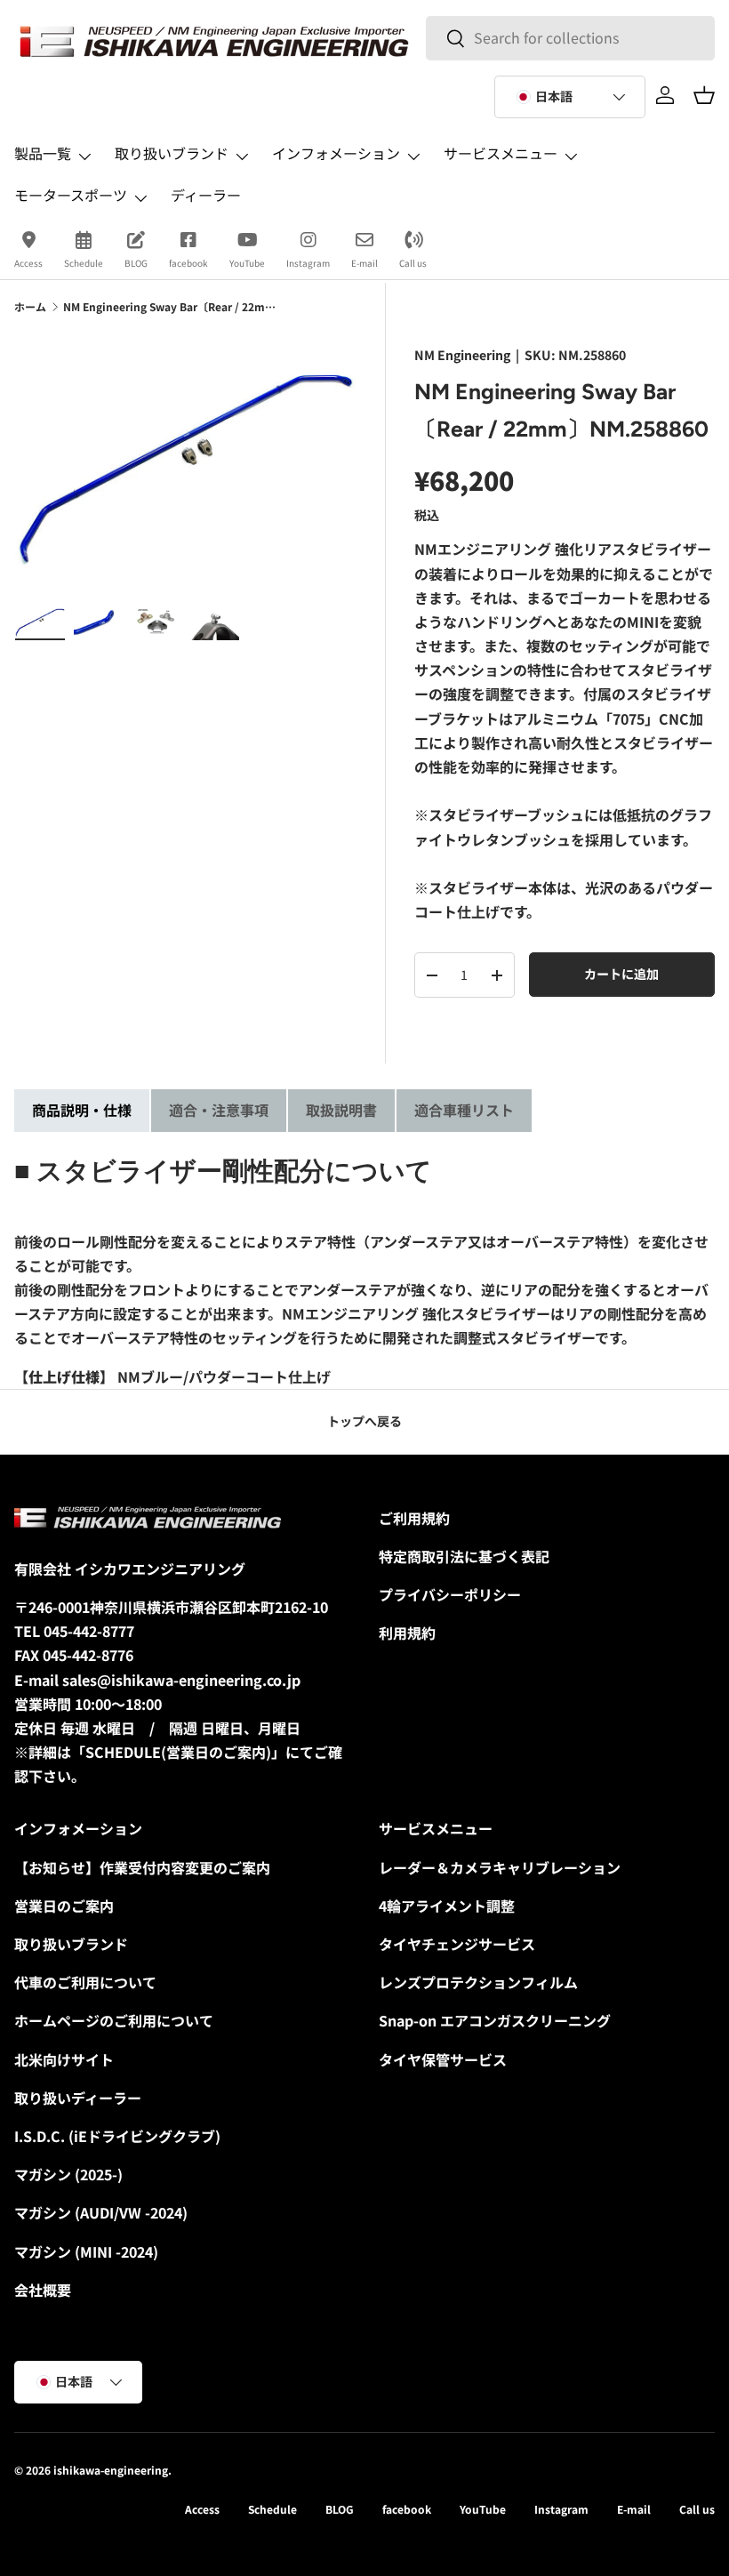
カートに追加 (621, 974)
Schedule (84, 263)
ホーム (30, 306)
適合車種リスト (464, 1110)
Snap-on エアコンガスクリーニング (495, 2020)
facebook (188, 263)
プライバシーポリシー (450, 1594)
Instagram (308, 263)
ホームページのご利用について (114, 2020)
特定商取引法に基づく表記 (464, 1556)
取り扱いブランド (71, 1944)
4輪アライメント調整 (447, 1906)
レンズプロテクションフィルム (478, 1982)
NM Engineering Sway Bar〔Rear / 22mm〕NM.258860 (170, 306)
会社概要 (43, 2290)
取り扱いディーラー (78, 2098)
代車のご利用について (85, 1982)
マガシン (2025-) (68, 2174)
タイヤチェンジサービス (457, 1944)
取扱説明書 (341, 1110)
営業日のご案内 (64, 1906)
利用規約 (407, 1633)
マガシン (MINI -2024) (86, 2251)
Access (28, 263)
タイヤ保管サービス (443, 2059)
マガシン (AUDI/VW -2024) (101, 2212)
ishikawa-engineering (111, 2470)
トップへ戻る (364, 1421)
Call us (413, 263)
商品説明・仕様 (82, 1110)
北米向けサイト (64, 2059)
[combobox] (570, 38)
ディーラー (206, 195)
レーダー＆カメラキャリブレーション (500, 1867)
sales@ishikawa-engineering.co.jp (181, 1680)
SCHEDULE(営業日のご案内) (178, 1752)
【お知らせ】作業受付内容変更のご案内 (142, 1867)
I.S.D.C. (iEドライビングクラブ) (117, 2136)
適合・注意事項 (219, 1110)
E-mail (364, 263)
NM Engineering (462, 355)
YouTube (247, 263)
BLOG (136, 263)
